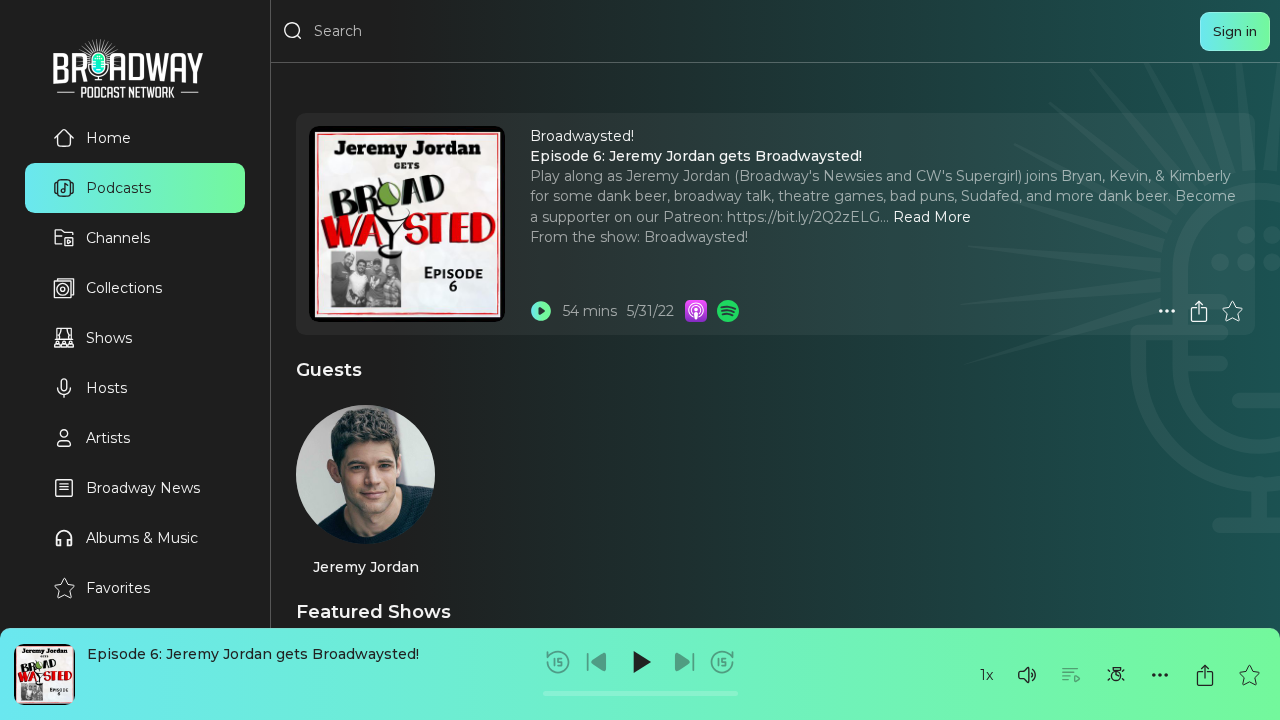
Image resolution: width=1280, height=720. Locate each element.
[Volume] (1027, 675)
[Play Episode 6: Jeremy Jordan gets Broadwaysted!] (541, 311)
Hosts (106, 388)
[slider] (640, 693)
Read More (932, 217)
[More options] (1160, 675)
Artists (108, 438)
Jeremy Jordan (366, 567)
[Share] (1205, 675)
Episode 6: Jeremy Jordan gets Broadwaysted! (253, 654)
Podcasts (118, 188)
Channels (118, 238)
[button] (1027, 675)
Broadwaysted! (696, 237)
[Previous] (597, 662)
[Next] (684, 662)
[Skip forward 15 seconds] (722, 662)
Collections (124, 288)
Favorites (118, 588)
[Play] (640, 662)
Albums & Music (142, 538)
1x (986, 675)
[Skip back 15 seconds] (558, 662)
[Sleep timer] (1116, 675)
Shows (109, 338)
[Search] (293, 31)
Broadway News (143, 488)
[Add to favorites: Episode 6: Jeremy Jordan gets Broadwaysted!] (1249, 675)
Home (108, 138)
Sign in (1235, 31)
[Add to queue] (1071, 675)
